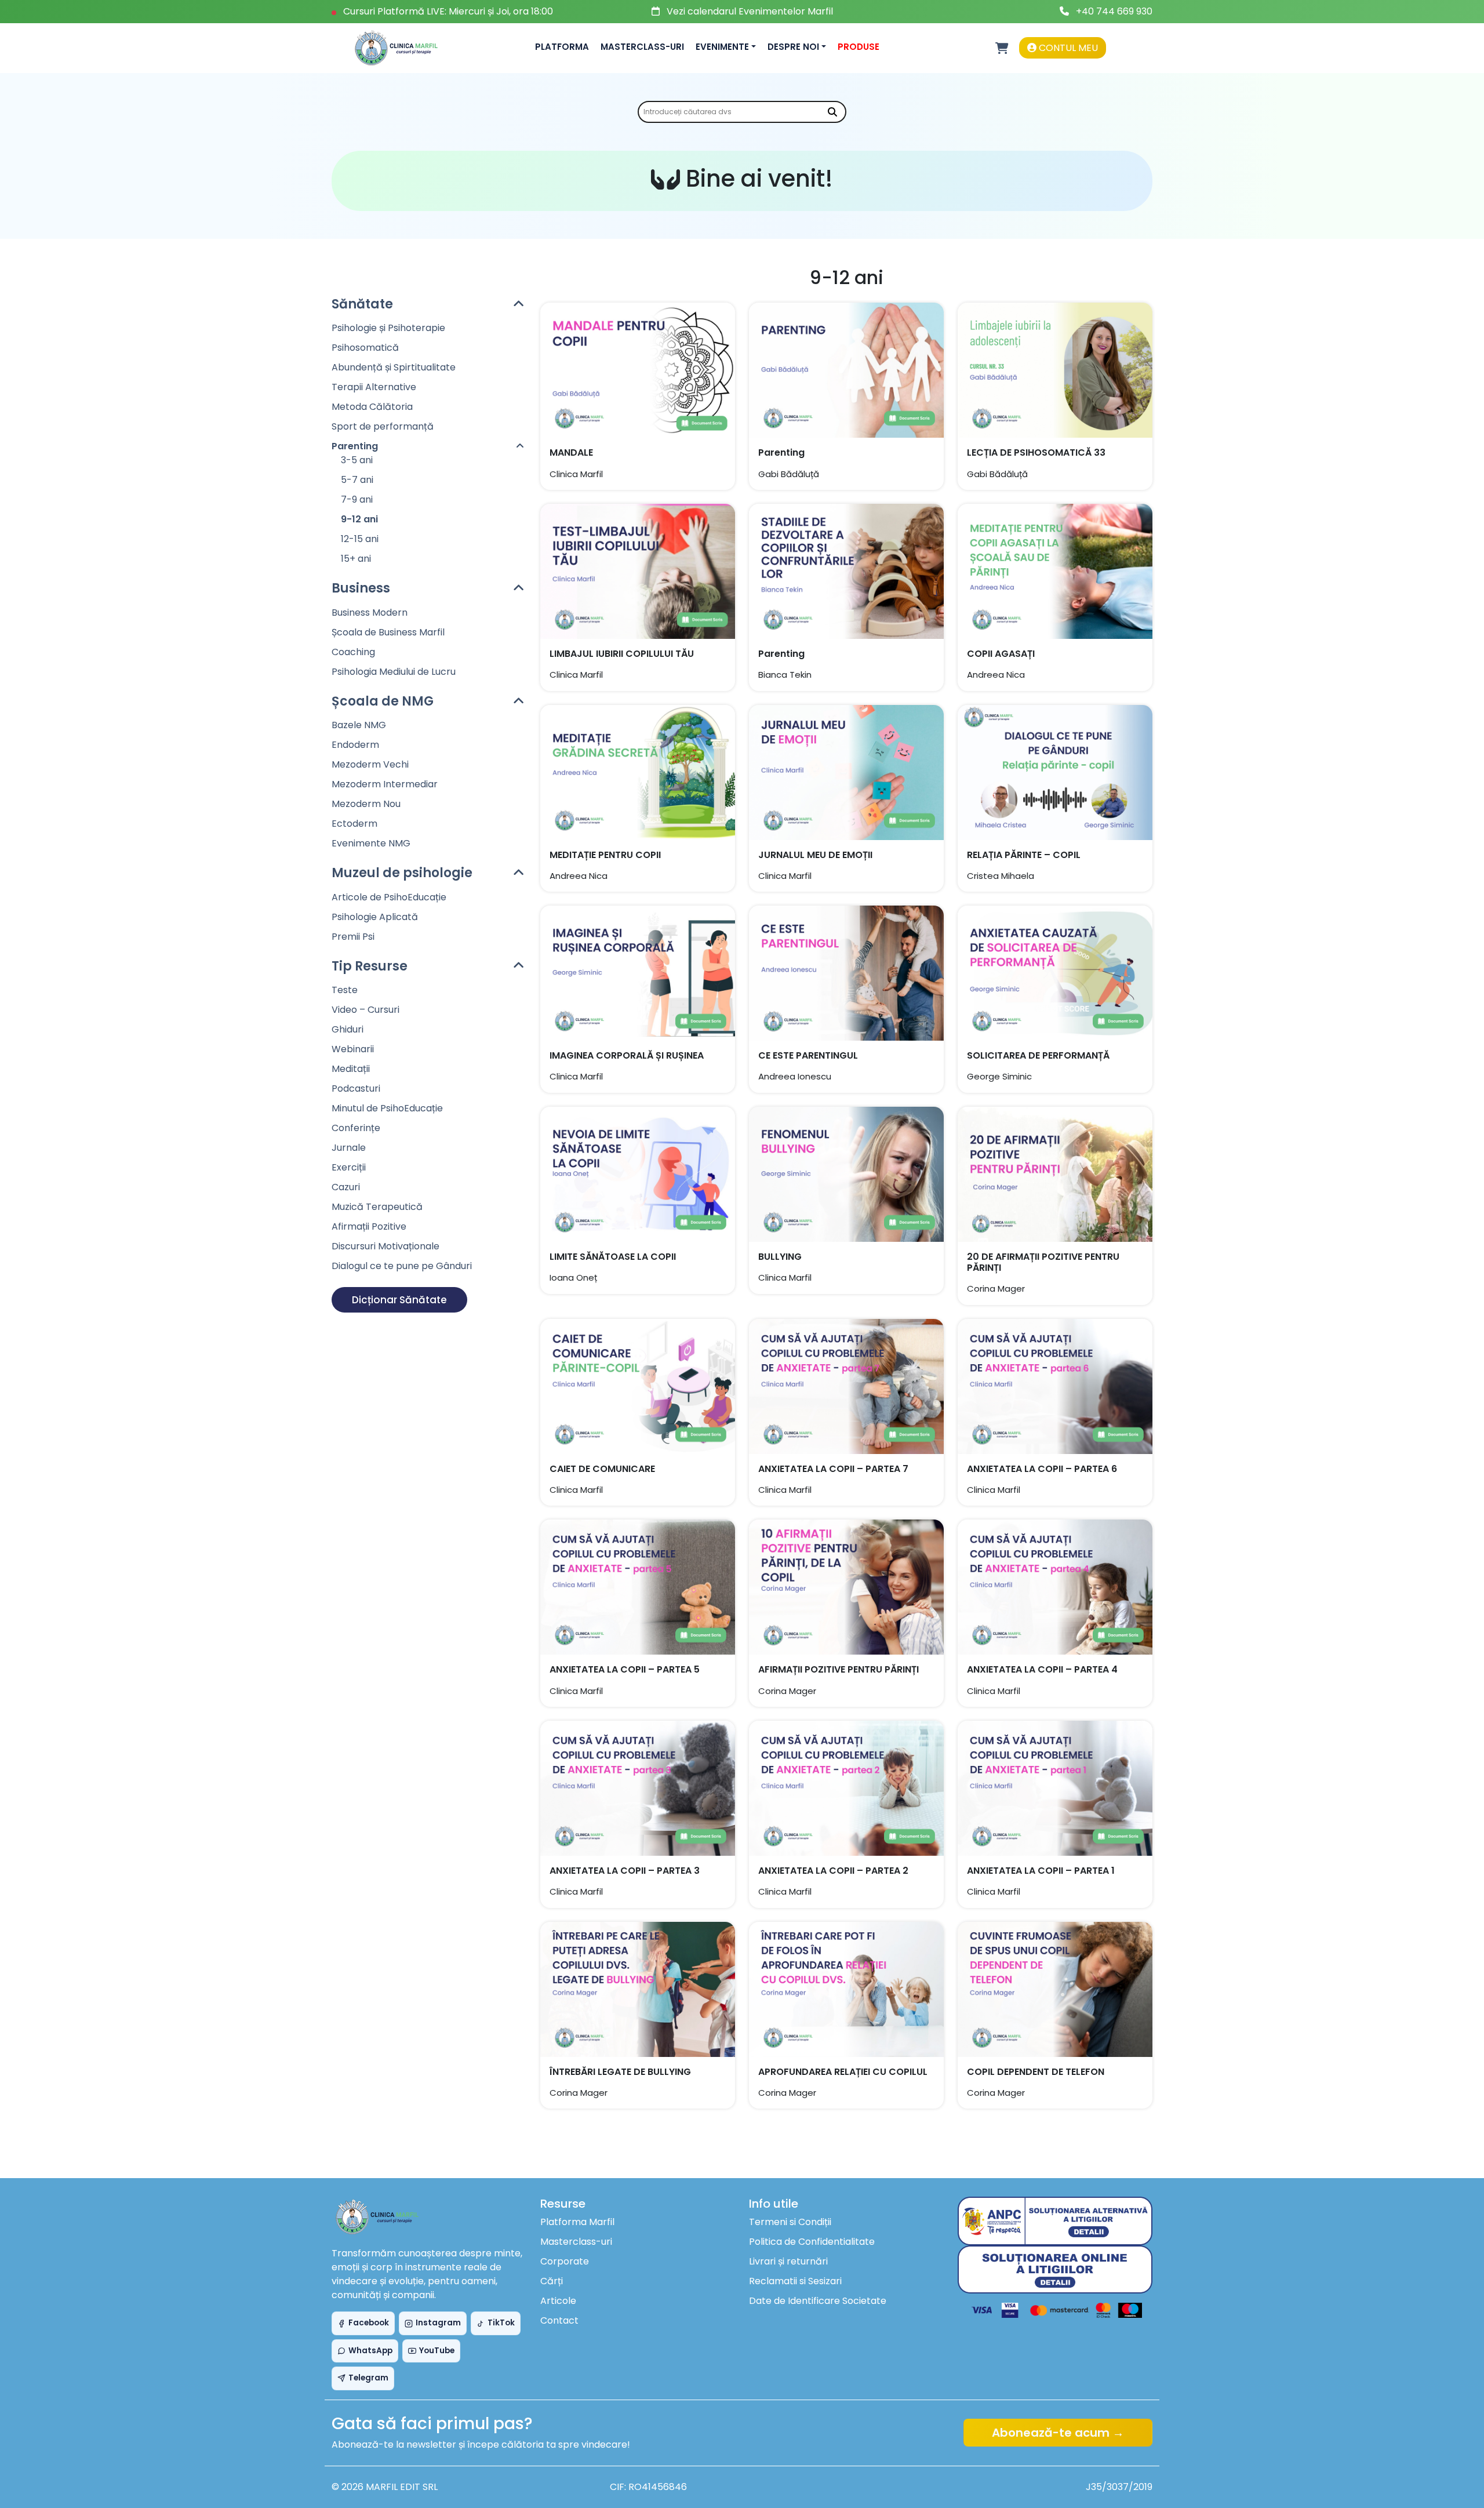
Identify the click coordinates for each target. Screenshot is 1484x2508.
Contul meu (1067, 48)
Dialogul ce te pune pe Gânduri (402, 1266)
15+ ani (356, 559)
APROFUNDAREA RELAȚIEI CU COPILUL (843, 2072)
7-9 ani (357, 499)
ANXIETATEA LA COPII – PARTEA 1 (1041, 1871)
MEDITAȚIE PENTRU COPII (605, 855)
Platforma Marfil (577, 2222)
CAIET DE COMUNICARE (602, 1469)
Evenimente (722, 47)
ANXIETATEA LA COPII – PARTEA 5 (625, 1669)
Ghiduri (348, 1029)
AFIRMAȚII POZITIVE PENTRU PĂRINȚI (839, 1669)
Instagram (438, 2323)
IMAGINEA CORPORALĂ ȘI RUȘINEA (627, 1055)
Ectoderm (354, 824)
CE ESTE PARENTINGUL (808, 1055)
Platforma (562, 47)
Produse (859, 47)
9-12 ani (359, 519)
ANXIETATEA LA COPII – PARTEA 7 (833, 1469)
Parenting (781, 452)
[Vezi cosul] (1002, 48)
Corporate (565, 2261)
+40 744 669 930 (1114, 11)
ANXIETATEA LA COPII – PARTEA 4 (1042, 1669)
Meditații (351, 1069)
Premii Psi (353, 937)
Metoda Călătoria (372, 407)
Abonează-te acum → (1058, 2433)
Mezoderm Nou (366, 804)
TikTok (501, 2323)
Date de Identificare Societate (818, 2301)
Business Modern (370, 613)
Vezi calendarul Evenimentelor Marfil (750, 11)
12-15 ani (360, 539)
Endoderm (355, 745)
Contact (559, 2320)
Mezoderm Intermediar (385, 784)
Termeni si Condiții (790, 2222)
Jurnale (349, 1148)
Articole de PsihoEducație (389, 897)
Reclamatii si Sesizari (795, 2281)
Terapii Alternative (374, 387)
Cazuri (346, 1187)
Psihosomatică (365, 348)
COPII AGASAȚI (1001, 654)
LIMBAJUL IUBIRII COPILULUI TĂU (622, 654)
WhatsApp (370, 2351)
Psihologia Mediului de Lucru (394, 672)
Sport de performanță (383, 426)
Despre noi (793, 47)
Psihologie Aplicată (375, 917)
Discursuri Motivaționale (385, 1246)
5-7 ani (357, 480)
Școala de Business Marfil (388, 632)
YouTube (437, 2351)
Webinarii (353, 1049)
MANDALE (571, 452)
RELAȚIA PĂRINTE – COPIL (1024, 855)
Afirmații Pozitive (369, 1226)
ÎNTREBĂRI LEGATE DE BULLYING (620, 2072)
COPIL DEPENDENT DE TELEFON (1036, 2072)
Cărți (552, 2281)
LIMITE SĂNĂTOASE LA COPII (613, 1257)
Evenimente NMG (371, 843)
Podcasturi (356, 1088)
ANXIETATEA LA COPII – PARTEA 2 (833, 1871)
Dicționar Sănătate (399, 1300)
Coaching (353, 652)
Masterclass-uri (642, 47)
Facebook (369, 2323)
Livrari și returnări (788, 2261)
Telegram (368, 2378)
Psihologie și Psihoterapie (388, 328)
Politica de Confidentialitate (812, 2242)
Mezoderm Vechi (370, 764)
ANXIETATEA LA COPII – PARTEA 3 (625, 1871)
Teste (345, 990)
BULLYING (780, 1257)
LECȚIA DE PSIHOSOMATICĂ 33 (1036, 452)
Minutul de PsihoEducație (387, 1108)
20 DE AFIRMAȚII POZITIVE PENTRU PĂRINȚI (1043, 1262)
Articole (558, 2301)
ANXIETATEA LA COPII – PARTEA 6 (1042, 1469)
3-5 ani (357, 460)
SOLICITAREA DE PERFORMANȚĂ (1038, 1055)
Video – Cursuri (365, 1010)
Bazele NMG (359, 725)
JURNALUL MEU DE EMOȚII (815, 855)
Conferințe (356, 1128)
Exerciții (349, 1167)
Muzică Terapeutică (377, 1207)
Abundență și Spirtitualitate (394, 367)
